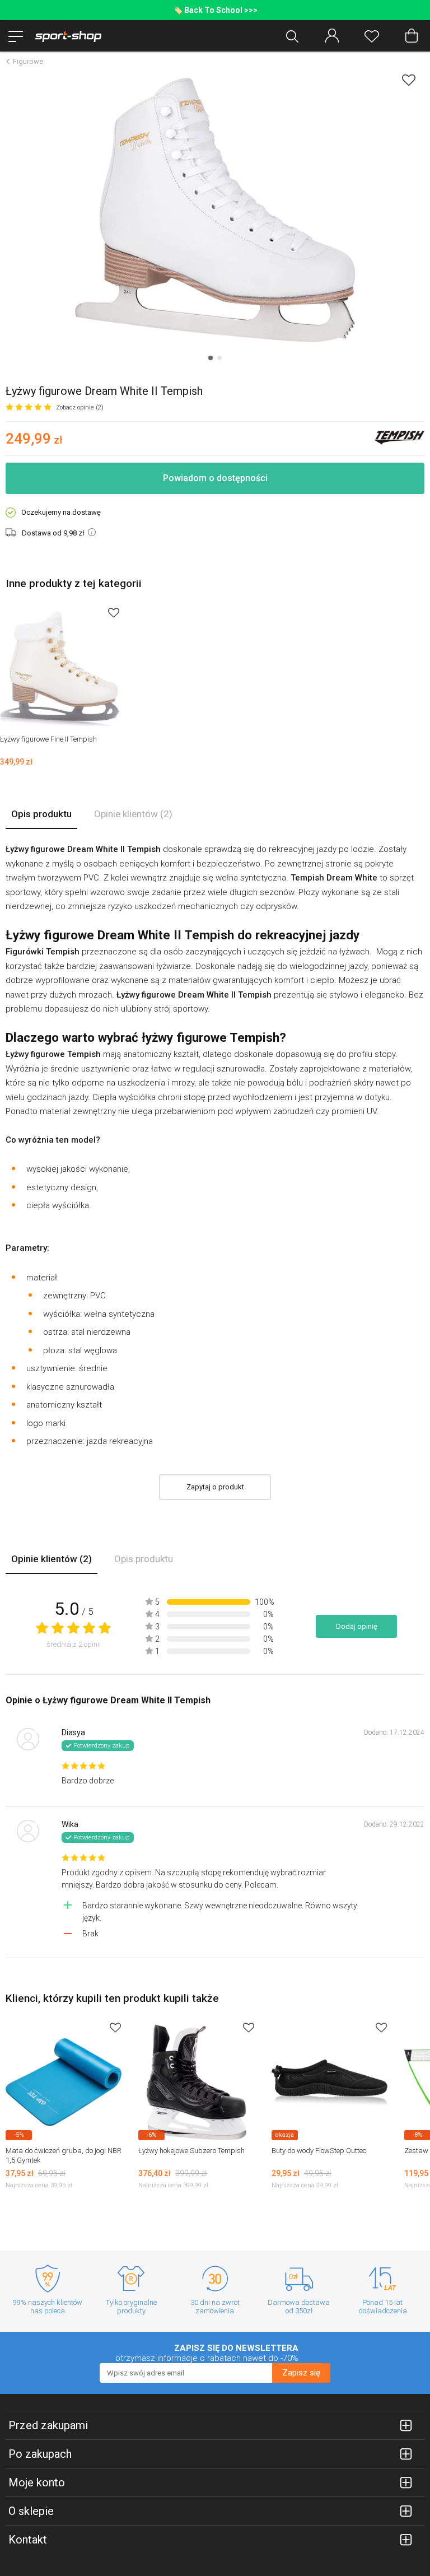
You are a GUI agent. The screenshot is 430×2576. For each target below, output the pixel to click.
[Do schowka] (114, 612)
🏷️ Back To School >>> (215, 10)
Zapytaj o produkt (215, 1487)
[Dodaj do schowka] (409, 80)
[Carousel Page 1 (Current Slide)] (211, 358)
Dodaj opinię (357, 1626)
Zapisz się (301, 2373)
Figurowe (28, 61)
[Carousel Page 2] (219, 358)
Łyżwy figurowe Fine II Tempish (48, 739)
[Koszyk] (412, 36)
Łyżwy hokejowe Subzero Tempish (191, 2151)
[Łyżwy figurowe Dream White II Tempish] (215, 210)
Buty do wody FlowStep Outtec (319, 2151)
